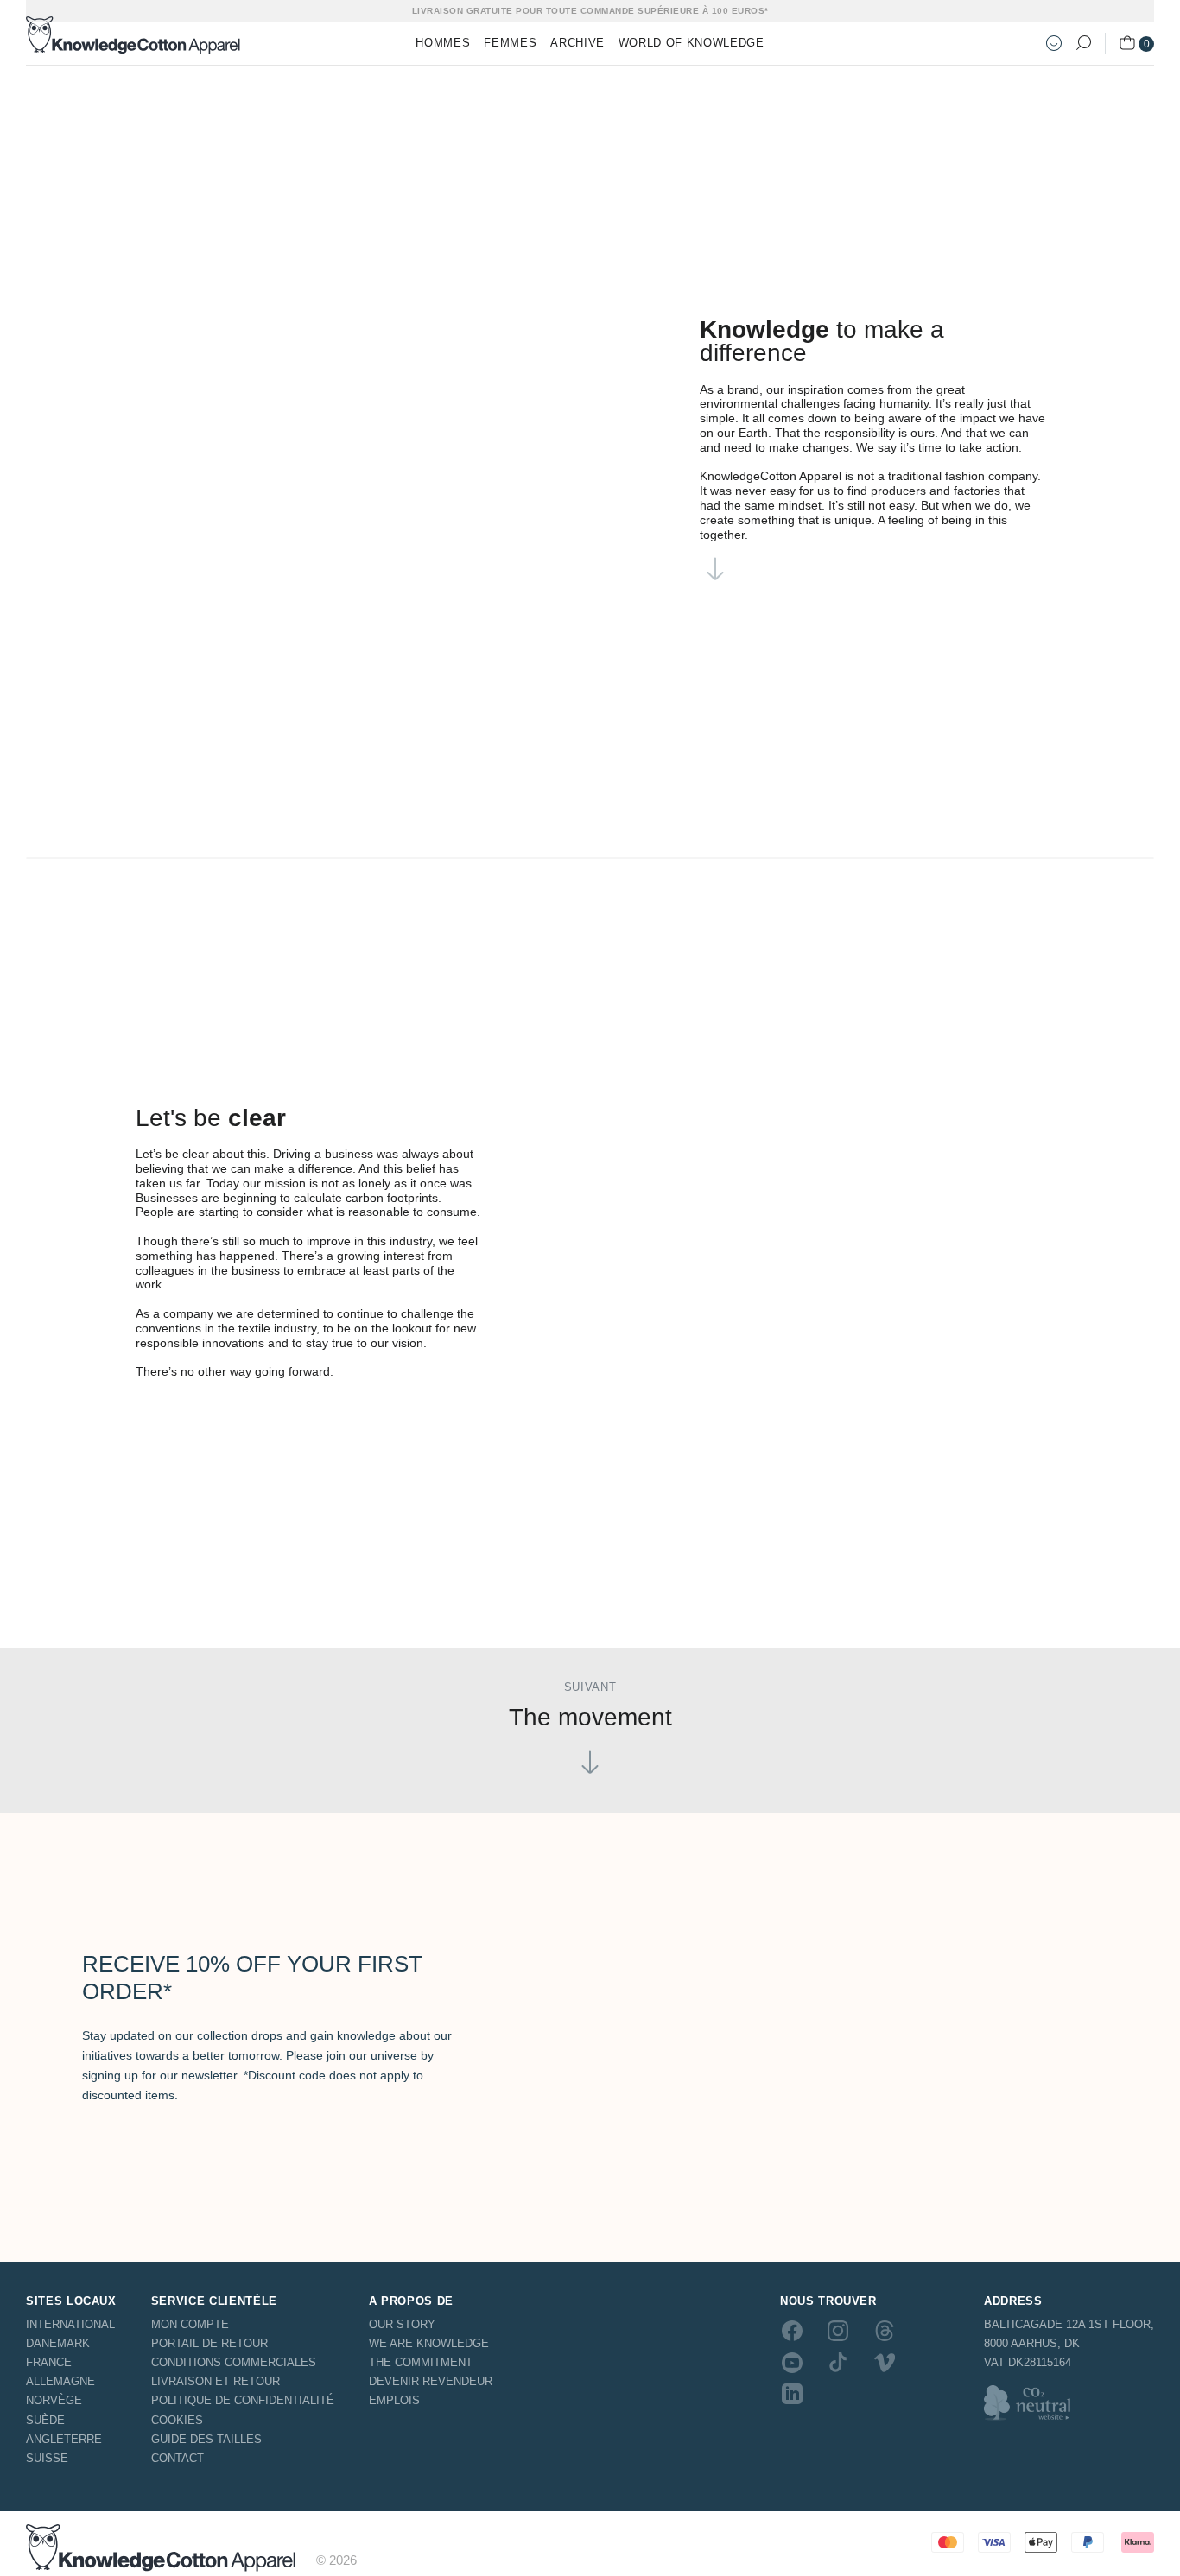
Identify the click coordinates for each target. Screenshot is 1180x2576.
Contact (178, 2458)
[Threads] (885, 2331)
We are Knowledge (429, 2343)
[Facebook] (792, 2331)
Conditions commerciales (234, 2362)
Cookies (177, 2420)
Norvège (54, 2400)
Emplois (394, 2400)
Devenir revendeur (431, 2381)
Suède (45, 2420)
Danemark (58, 2343)
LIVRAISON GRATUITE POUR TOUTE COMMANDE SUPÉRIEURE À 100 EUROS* (590, 11)
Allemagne (60, 2381)
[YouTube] (792, 2362)
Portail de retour (209, 2343)
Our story (402, 2324)
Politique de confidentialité (243, 2400)
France (49, 2362)
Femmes (510, 43)
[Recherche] (1083, 43)
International (70, 2324)
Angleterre (64, 2439)
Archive (577, 43)
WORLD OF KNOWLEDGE (692, 43)
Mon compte (190, 2324)
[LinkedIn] (792, 2394)
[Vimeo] (885, 2362)
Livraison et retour (216, 2381)
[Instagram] (838, 2331)
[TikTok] (838, 2362)
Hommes (443, 43)
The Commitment (421, 2362)
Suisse (47, 2458)
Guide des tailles (206, 2439)
